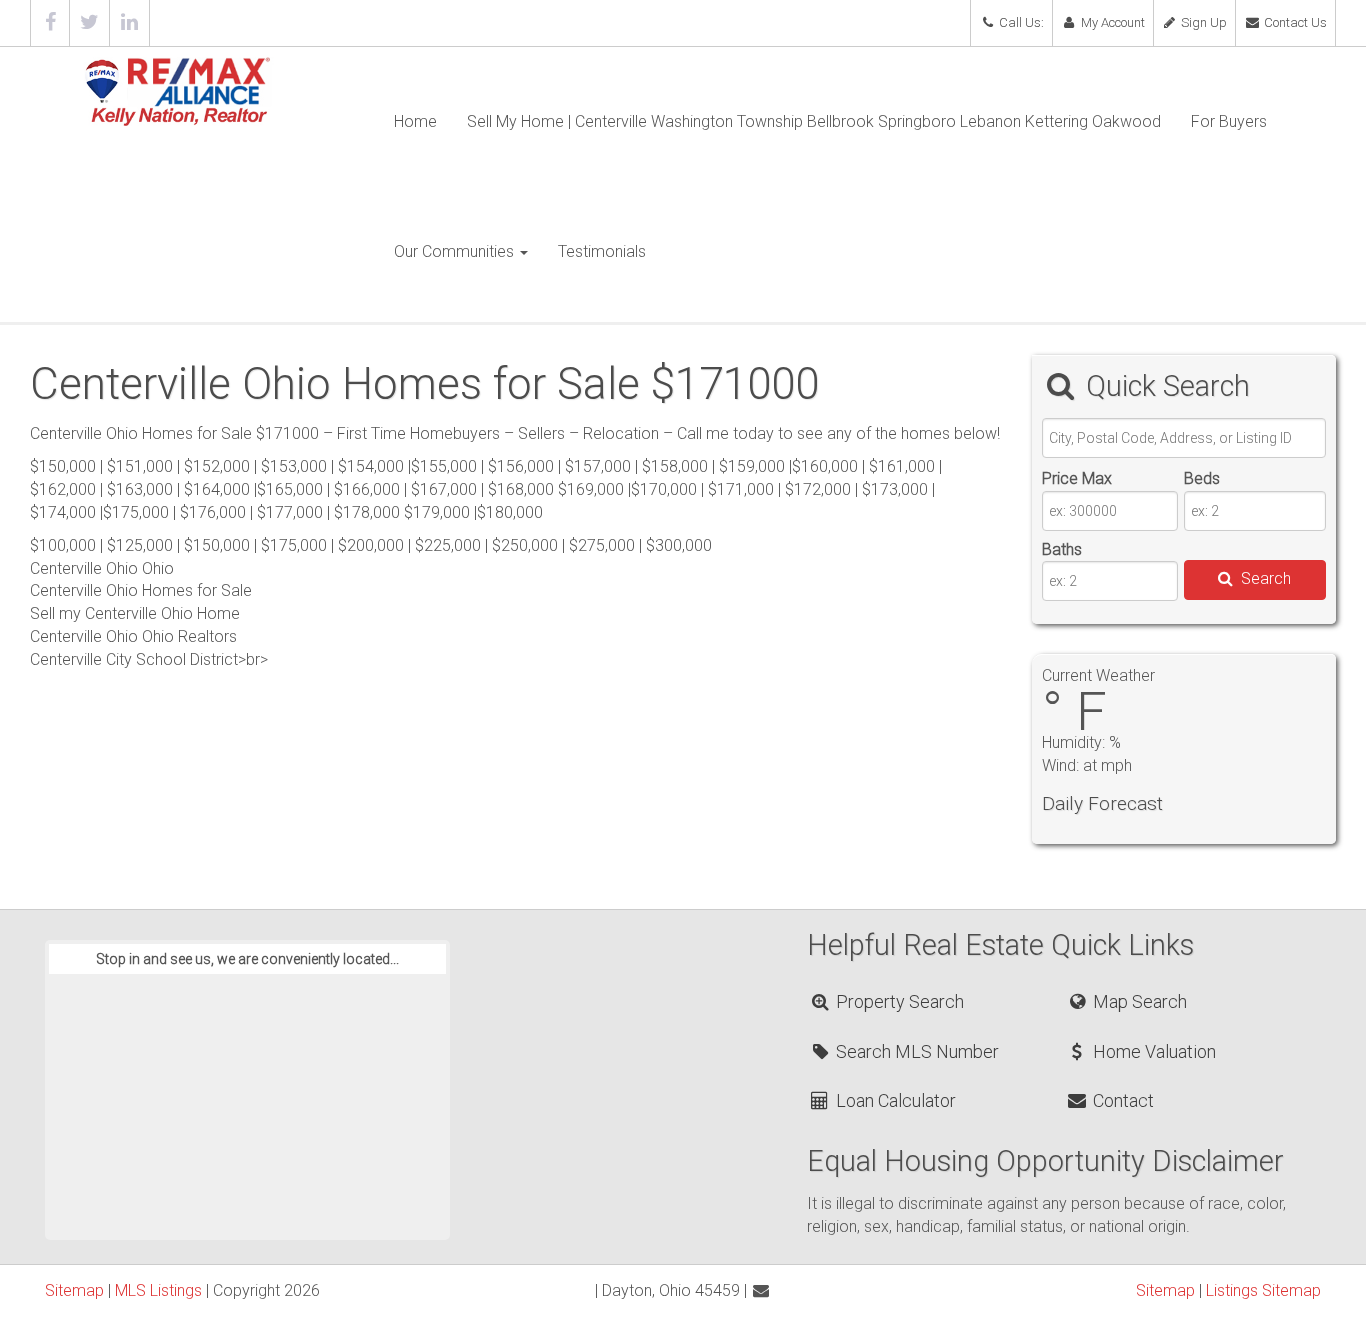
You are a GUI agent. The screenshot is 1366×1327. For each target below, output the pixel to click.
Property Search (898, 1001)
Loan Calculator (894, 1100)
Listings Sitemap (1263, 1290)
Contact (1121, 1100)
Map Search (1138, 1001)
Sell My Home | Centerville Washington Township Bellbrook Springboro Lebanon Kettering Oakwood (814, 121)
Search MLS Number (915, 1051)
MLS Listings (158, 1290)
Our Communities (456, 251)
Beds (1202, 478)
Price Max (1077, 478)
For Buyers (1229, 121)
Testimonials (602, 251)
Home (415, 121)
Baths (1062, 549)
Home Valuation (1152, 1051)
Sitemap (74, 1290)
